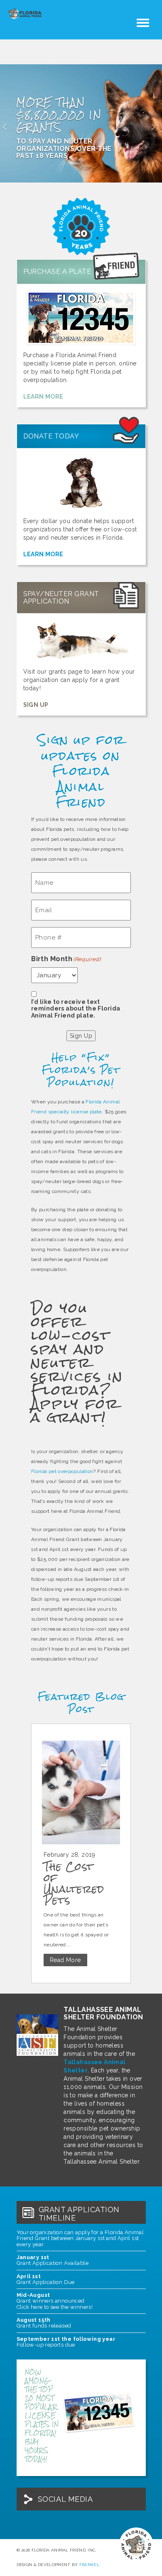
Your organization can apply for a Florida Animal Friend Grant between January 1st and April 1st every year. (80, 2238)
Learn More (43, 397)
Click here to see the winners (54, 2307)
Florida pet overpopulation (62, 1471)
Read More (65, 1960)
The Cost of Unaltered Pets (74, 1883)
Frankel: (90, 2565)
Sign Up (36, 705)
